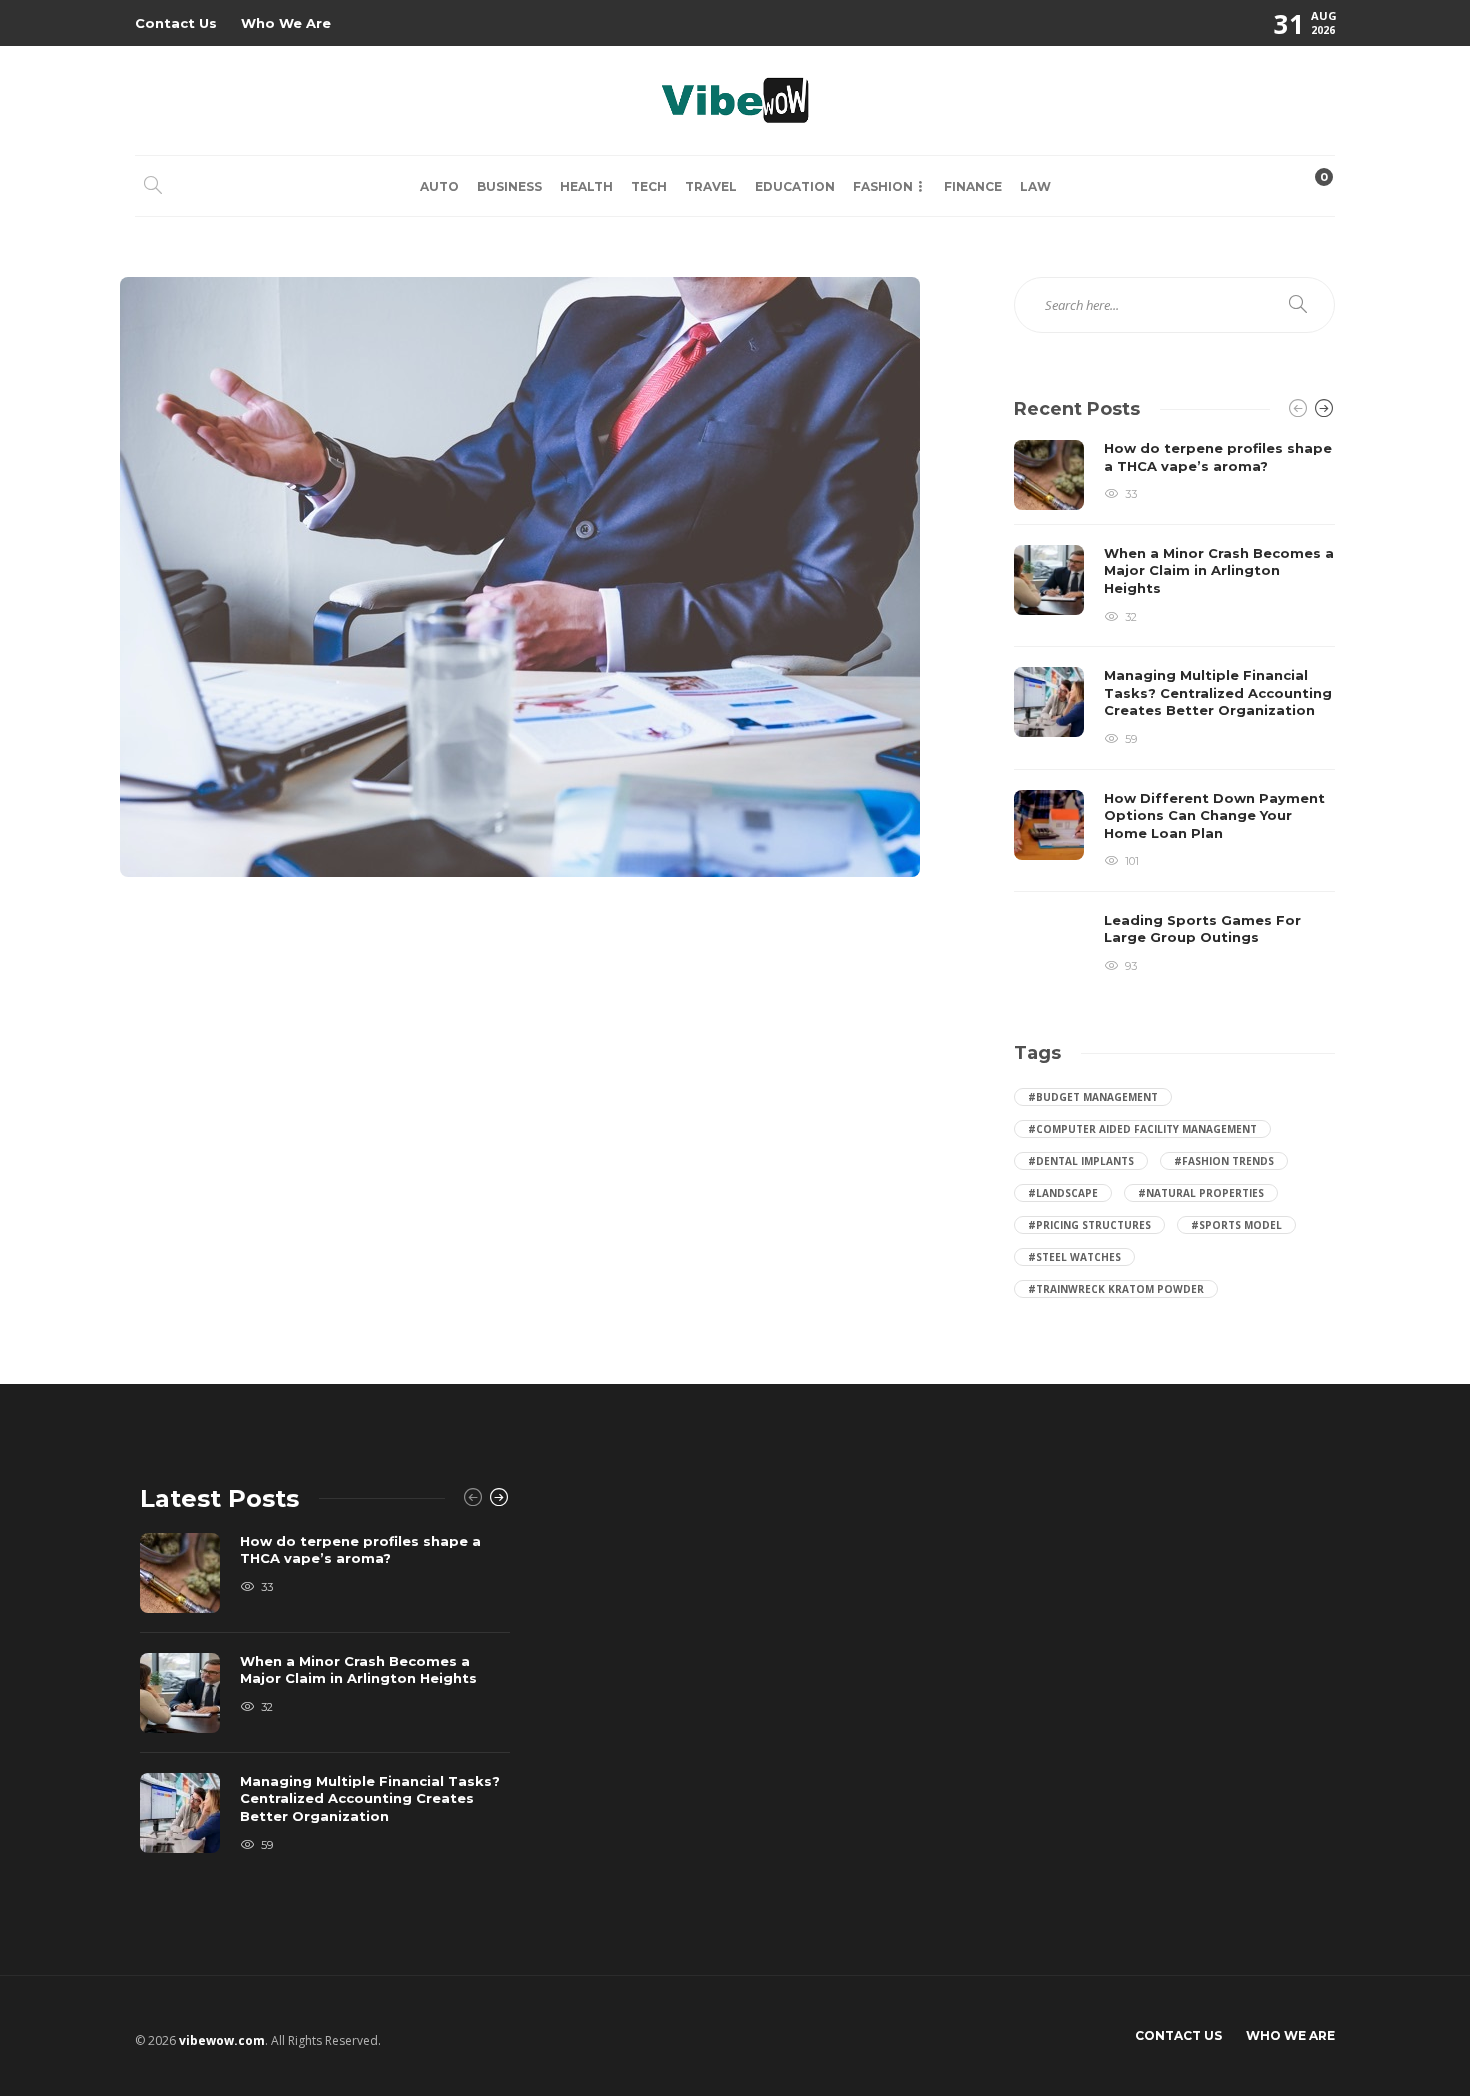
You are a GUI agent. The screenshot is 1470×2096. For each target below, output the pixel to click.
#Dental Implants (1081, 1161)
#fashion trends (1224, 1161)
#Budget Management (1093, 1097)
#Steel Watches (1074, 1257)
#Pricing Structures (1089, 1225)
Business (509, 186)
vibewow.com (222, 2040)
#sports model (1236, 1225)
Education (795, 186)
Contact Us (176, 23)
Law (1035, 186)
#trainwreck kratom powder (1116, 1289)
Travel (711, 186)
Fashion (883, 186)
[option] (1174, 711)
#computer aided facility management (1142, 1129)
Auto (439, 186)
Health (586, 186)
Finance (973, 186)
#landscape (1063, 1193)
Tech (649, 186)
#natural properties (1201, 1193)
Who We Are (286, 23)
